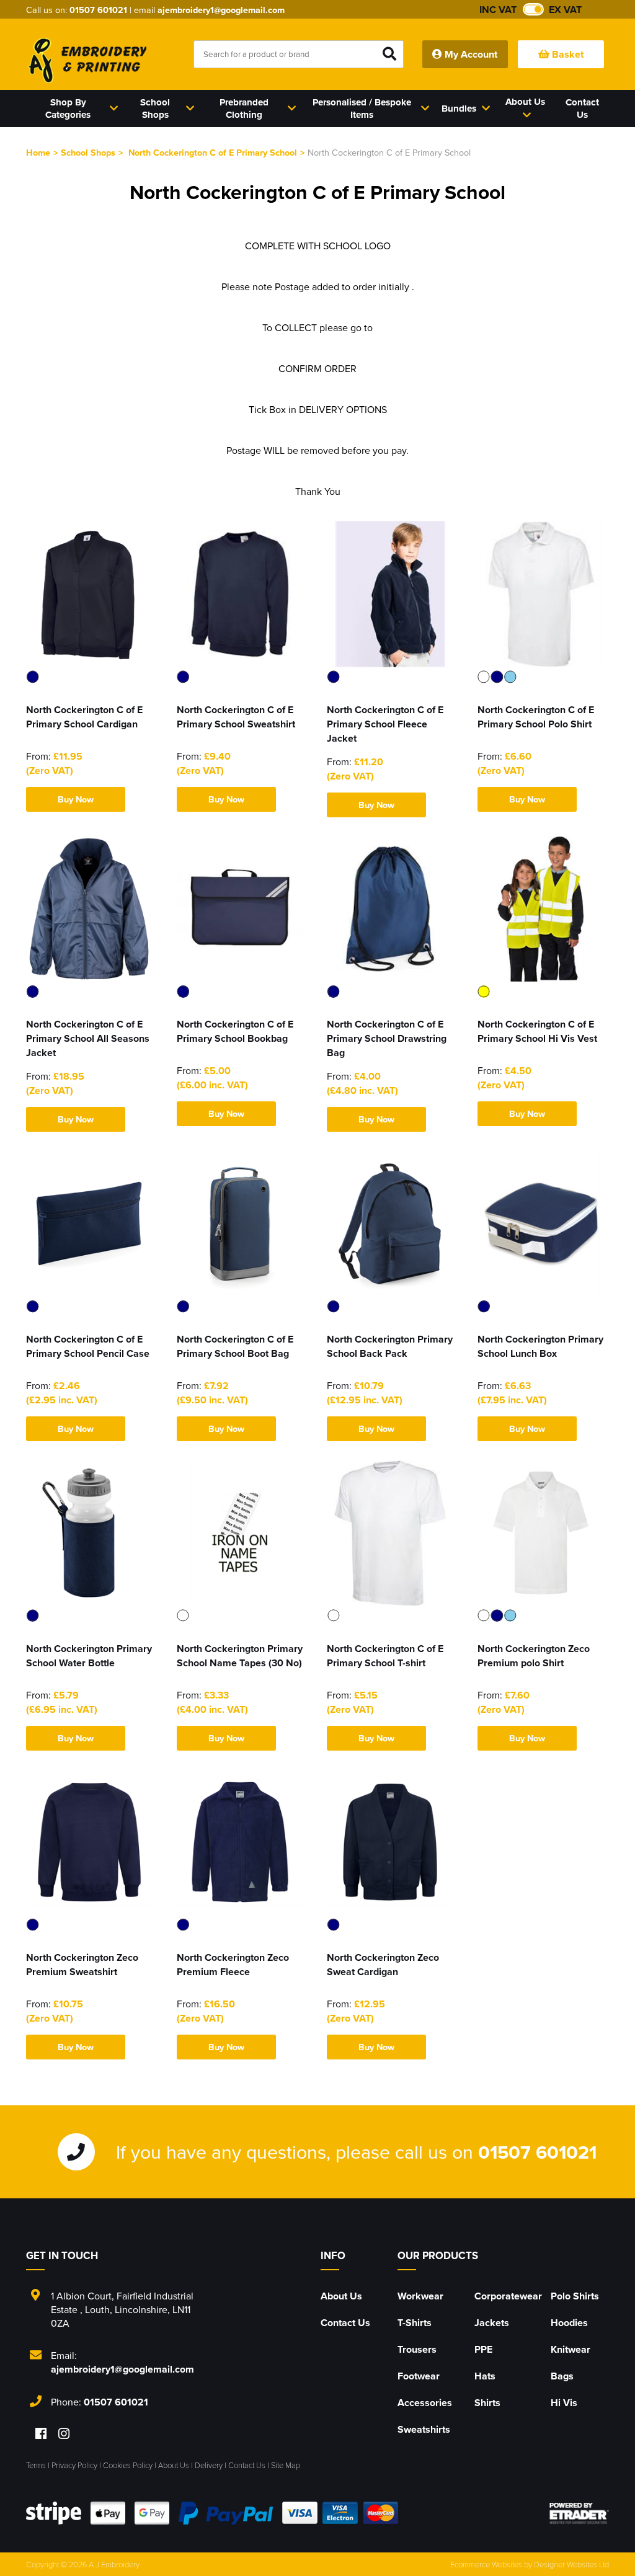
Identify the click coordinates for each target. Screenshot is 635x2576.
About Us (341, 2296)
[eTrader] (579, 2513)
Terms (36, 2465)
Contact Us (345, 2323)
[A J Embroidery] (86, 60)
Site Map (286, 2465)
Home (38, 152)
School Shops (88, 152)
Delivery (209, 2465)
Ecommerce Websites (486, 2564)
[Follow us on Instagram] (64, 2434)
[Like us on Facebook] (41, 2434)
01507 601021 (98, 10)
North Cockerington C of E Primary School (213, 152)
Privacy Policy (74, 2465)
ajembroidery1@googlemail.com (221, 10)
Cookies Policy (128, 2465)
